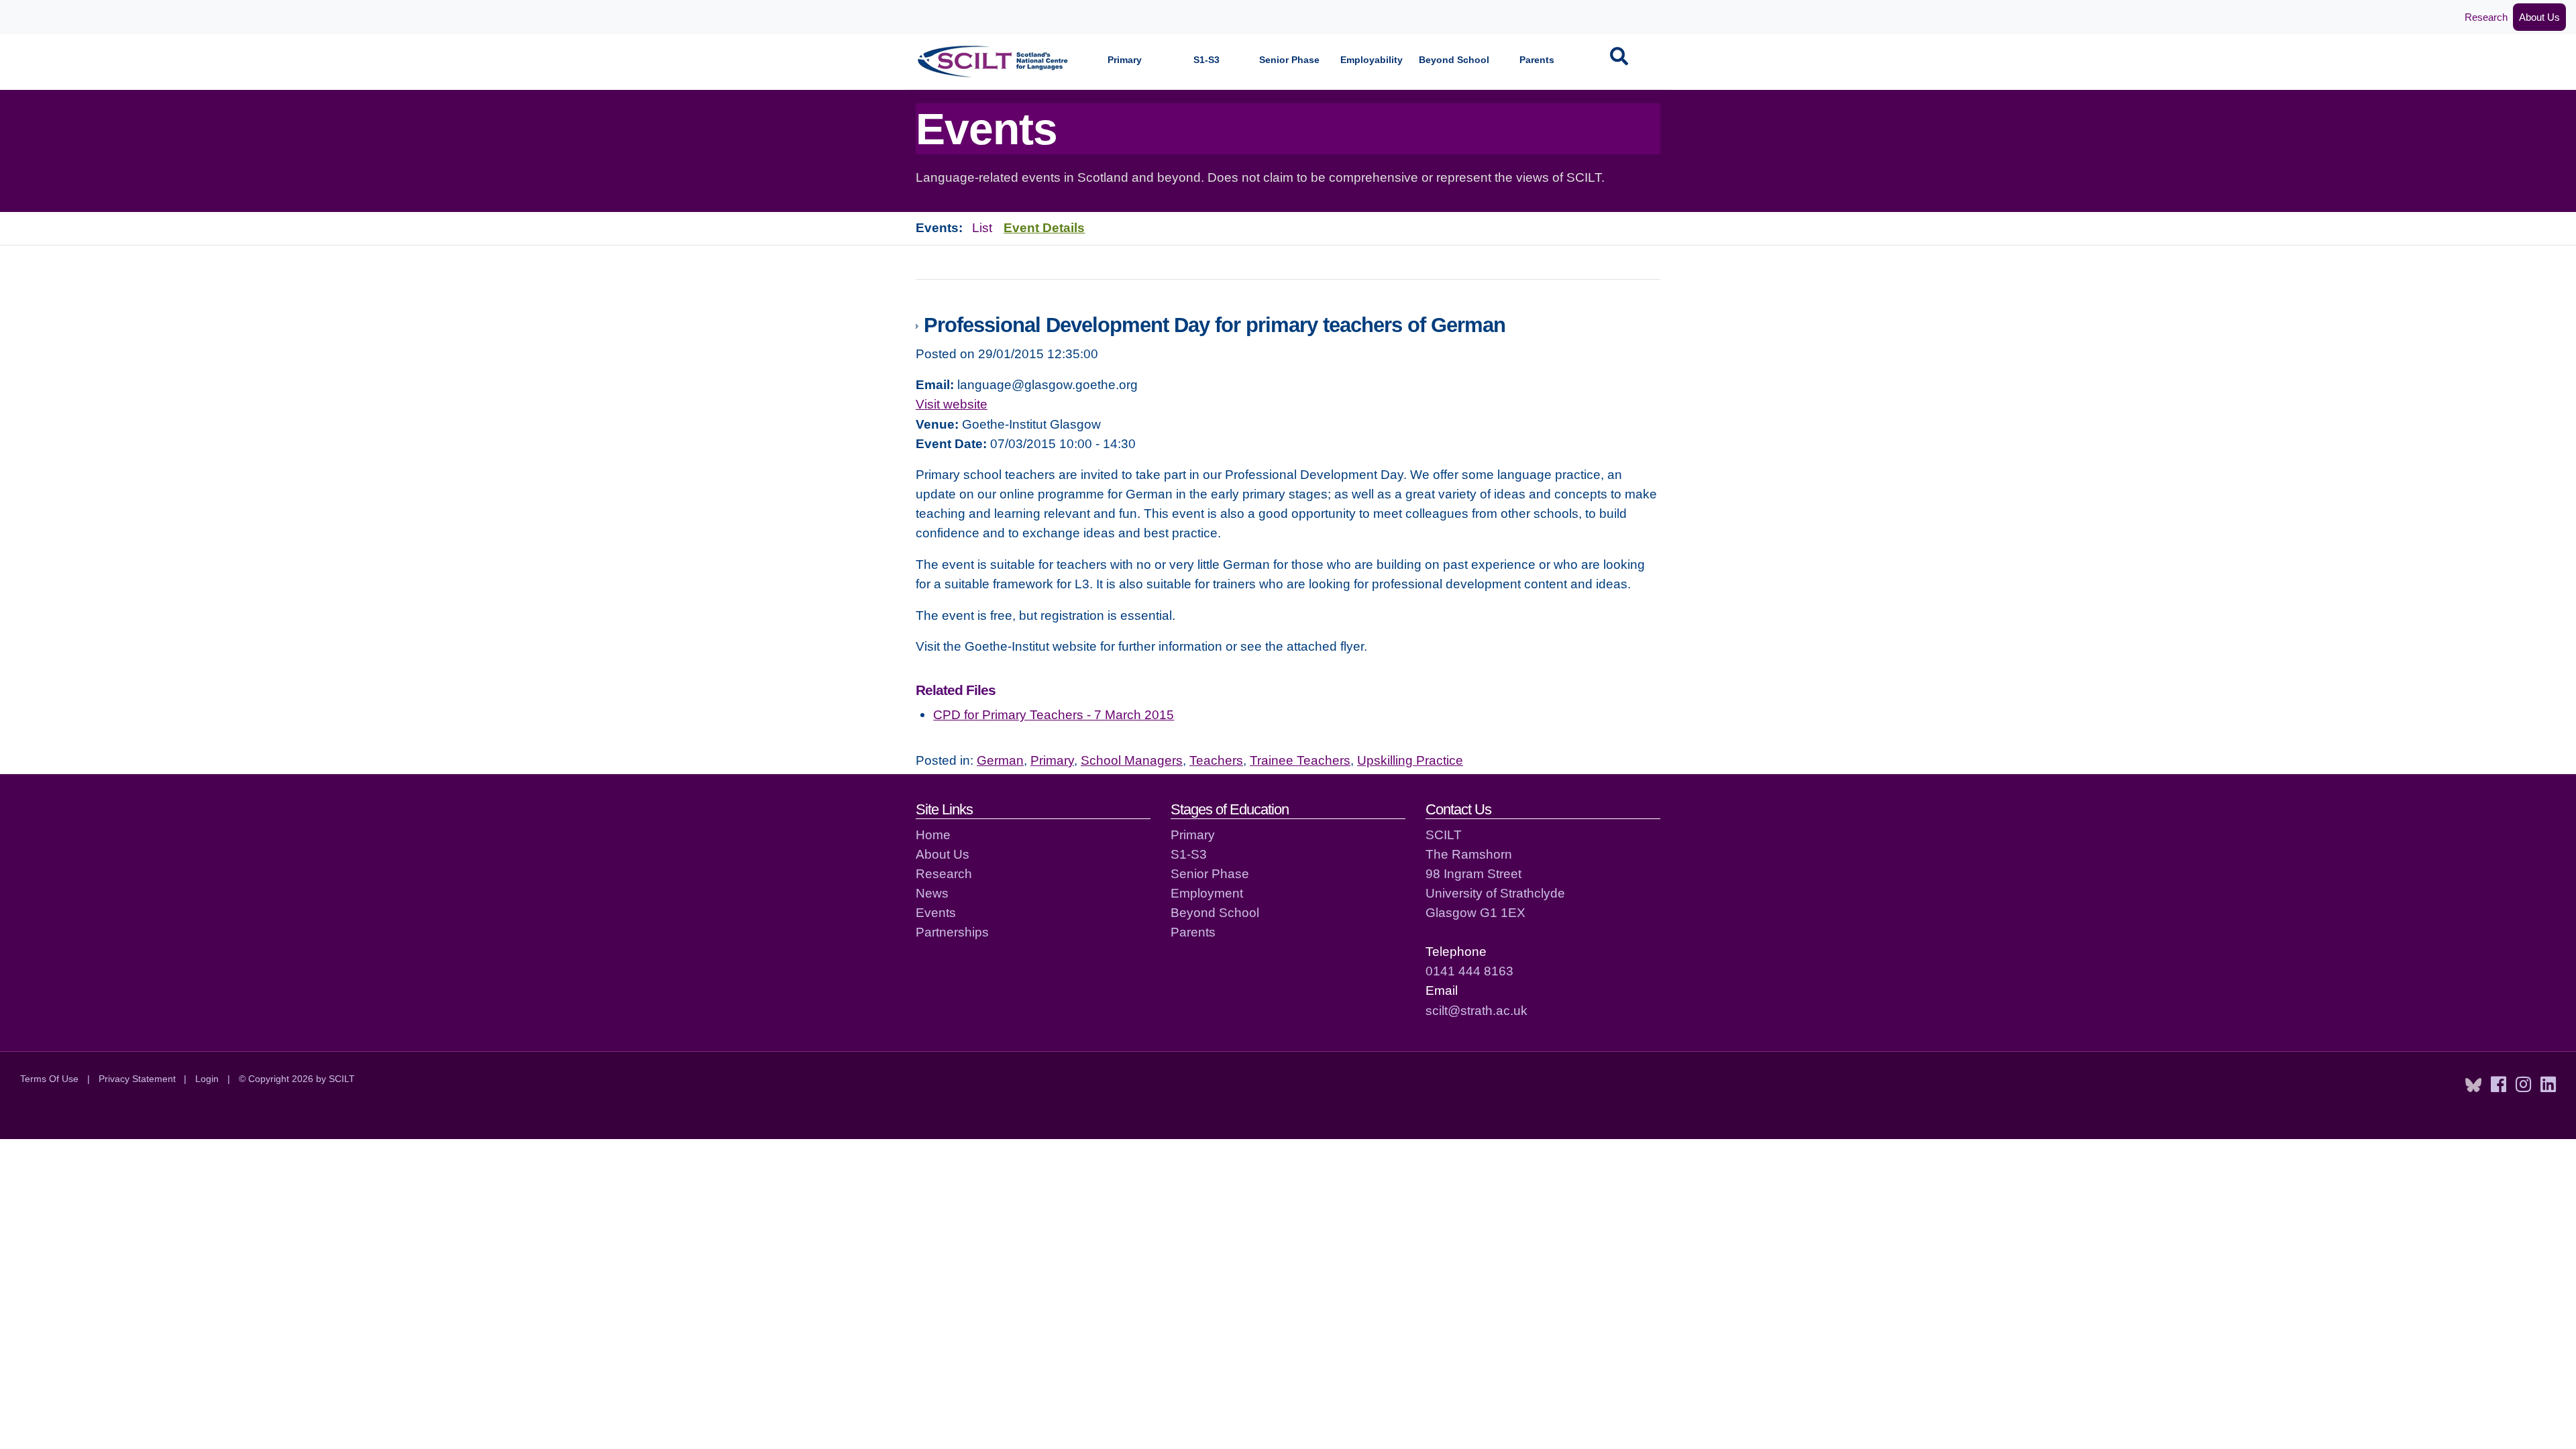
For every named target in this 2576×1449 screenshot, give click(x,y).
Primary (1125, 60)
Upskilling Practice (1410, 760)
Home (933, 835)
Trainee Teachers (1300, 760)
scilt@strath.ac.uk (1477, 1010)
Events (936, 912)
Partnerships (952, 932)
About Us (2539, 17)
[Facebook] (2499, 1085)
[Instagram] (2523, 1085)
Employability (1372, 60)
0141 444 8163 (1469, 971)
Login (207, 1079)
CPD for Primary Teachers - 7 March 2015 (1054, 714)
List (982, 227)
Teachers (1216, 760)
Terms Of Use (49, 1079)
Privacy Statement (137, 1079)
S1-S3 (1206, 60)
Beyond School (1454, 60)
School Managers (1132, 760)
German (1000, 760)
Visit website (952, 404)
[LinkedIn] (2548, 1085)
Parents (1537, 60)
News (932, 893)
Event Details (1044, 227)
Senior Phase (1289, 60)
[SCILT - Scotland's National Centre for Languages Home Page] (994, 61)
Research (2486, 17)
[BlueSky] (2473, 1085)
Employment (1207, 893)
